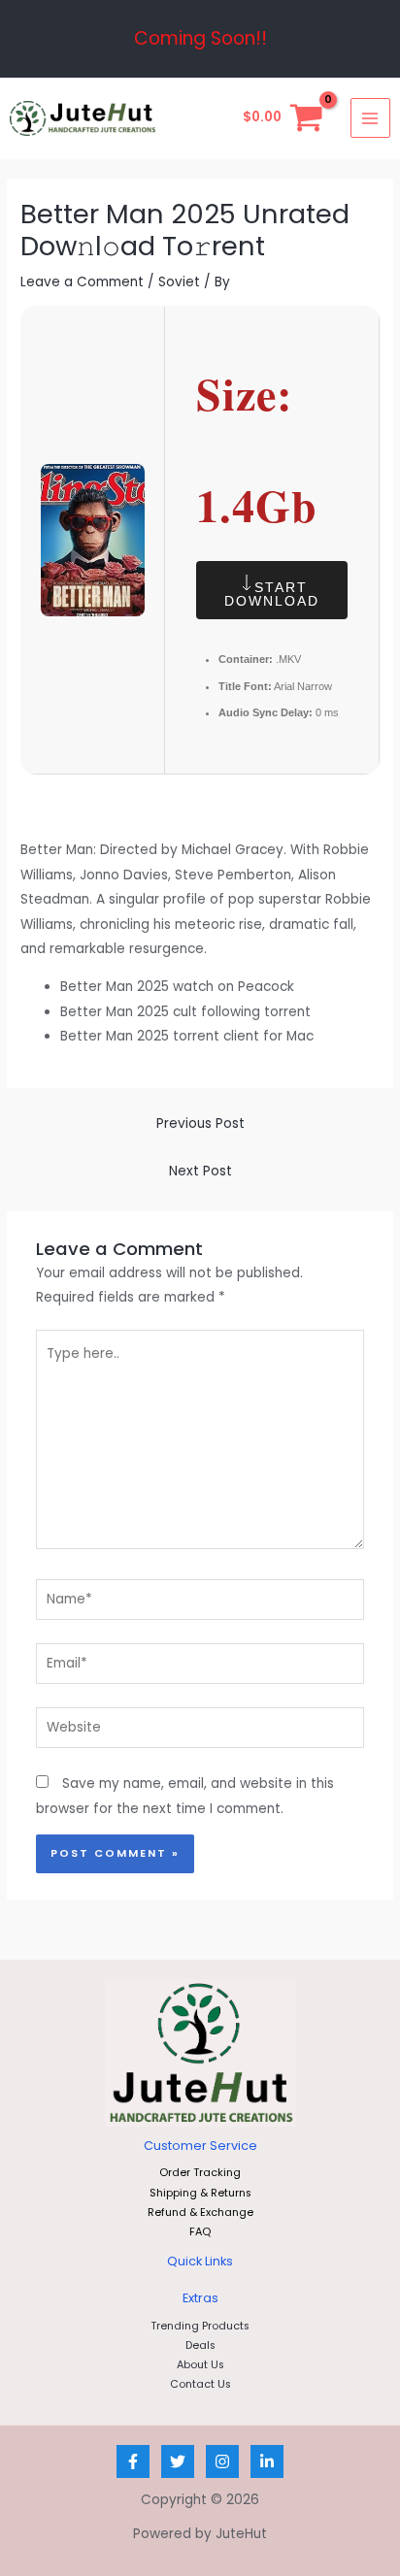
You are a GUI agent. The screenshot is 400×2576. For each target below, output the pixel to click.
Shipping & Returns (200, 2193)
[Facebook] (133, 2461)
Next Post (200, 1171)
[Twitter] (178, 2461)
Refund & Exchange (200, 2213)
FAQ (200, 2232)
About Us (200, 2365)
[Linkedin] (267, 2461)
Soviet (179, 282)
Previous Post (200, 1123)
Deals (200, 2345)
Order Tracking (200, 2173)
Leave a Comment (82, 282)
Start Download (272, 594)
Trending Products (200, 2326)
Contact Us (200, 2384)
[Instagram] (222, 2461)
